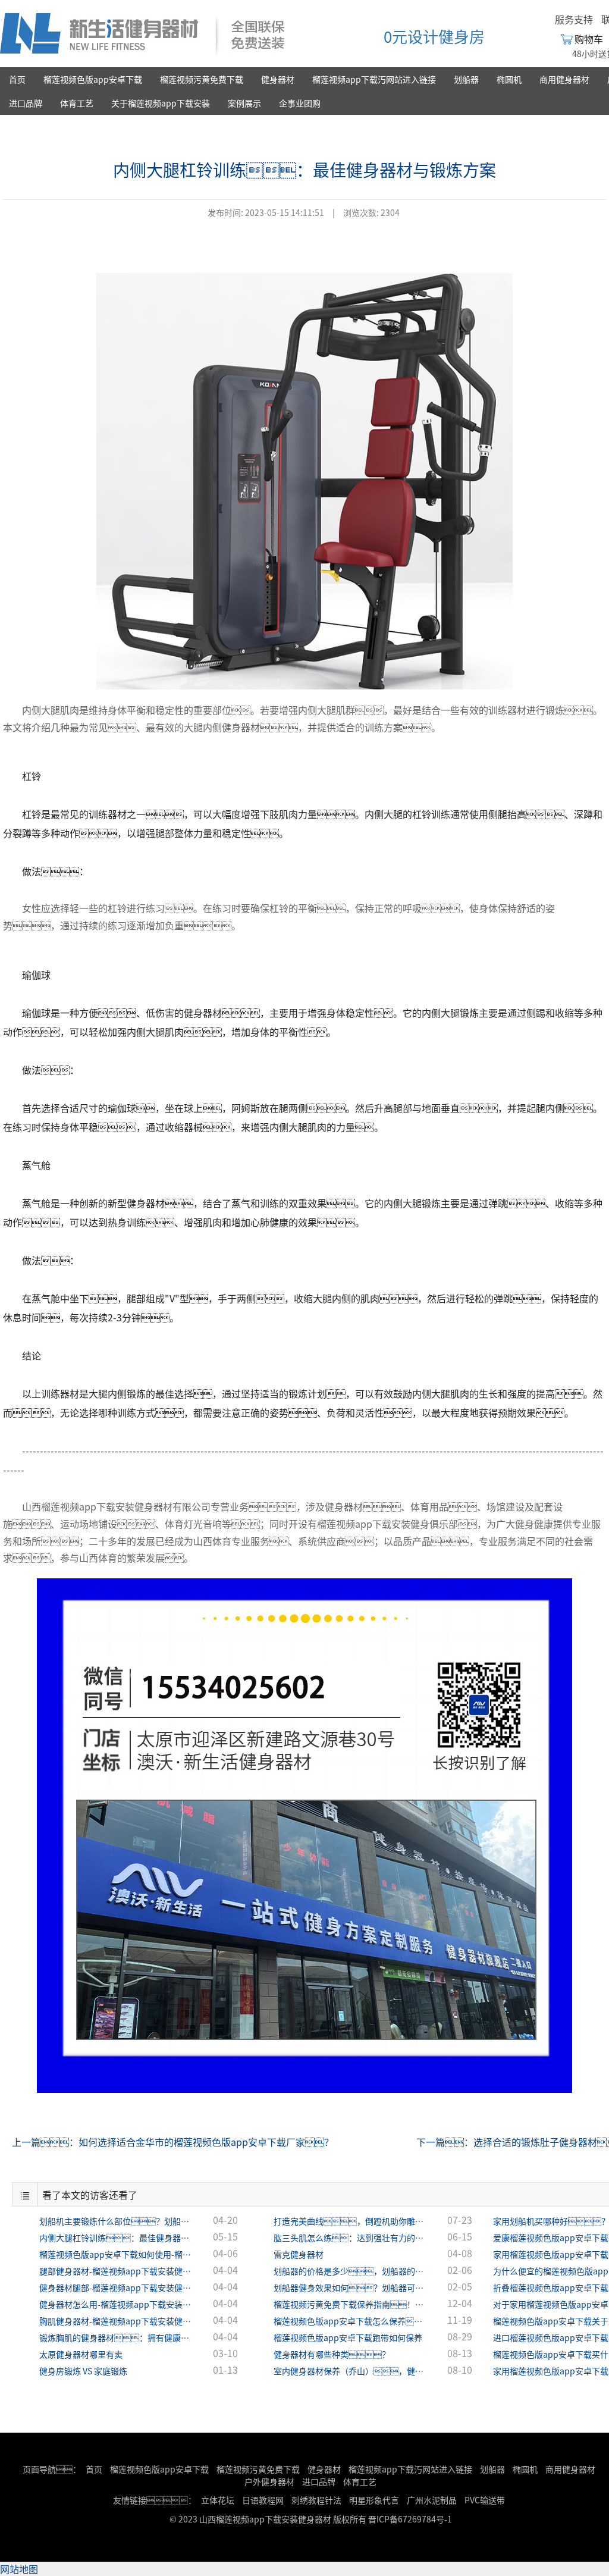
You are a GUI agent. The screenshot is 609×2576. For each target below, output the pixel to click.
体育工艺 (77, 103)
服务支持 (574, 19)
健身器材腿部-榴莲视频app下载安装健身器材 (117, 2287)
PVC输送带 (485, 2500)
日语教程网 (264, 2500)
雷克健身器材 (299, 2254)
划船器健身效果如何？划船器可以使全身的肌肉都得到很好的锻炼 (351, 2287)
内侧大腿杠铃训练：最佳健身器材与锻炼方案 (117, 2237)
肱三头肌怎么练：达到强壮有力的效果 (351, 2237)
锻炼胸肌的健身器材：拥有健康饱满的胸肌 (117, 2337)
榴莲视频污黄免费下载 (202, 79)
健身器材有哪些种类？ (332, 2354)
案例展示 (244, 103)
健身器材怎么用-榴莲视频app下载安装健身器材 (117, 2304)
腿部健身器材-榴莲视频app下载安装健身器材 (117, 2271)
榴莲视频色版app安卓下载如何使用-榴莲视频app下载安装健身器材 (117, 2254)
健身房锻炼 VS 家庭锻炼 (83, 2371)
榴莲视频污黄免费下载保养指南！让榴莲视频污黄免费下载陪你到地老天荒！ (351, 2304)
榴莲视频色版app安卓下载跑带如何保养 (348, 2337)
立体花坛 (218, 2500)
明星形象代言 (374, 2500)
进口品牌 (26, 103)
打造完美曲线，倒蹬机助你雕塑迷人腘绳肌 (351, 2221)
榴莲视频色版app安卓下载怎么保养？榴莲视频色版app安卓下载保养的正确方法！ (351, 2321)
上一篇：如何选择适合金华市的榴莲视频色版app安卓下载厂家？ (173, 2142)
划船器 (466, 79)
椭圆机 (509, 79)
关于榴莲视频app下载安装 (161, 103)
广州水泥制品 (432, 2500)
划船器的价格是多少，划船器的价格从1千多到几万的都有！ (351, 2271)
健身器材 (278, 79)
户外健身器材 (269, 2481)
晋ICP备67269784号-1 (410, 2519)
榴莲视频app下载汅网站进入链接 (374, 79)
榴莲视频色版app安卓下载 (93, 79)
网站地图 (19, 2569)
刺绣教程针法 (316, 2500)
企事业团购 (300, 103)
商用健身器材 (564, 79)
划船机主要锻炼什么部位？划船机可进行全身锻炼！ (117, 2221)
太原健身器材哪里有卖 (81, 2354)
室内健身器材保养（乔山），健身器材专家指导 (351, 2371)
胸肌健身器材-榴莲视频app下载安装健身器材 (117, 2321)
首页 (17, 79)
